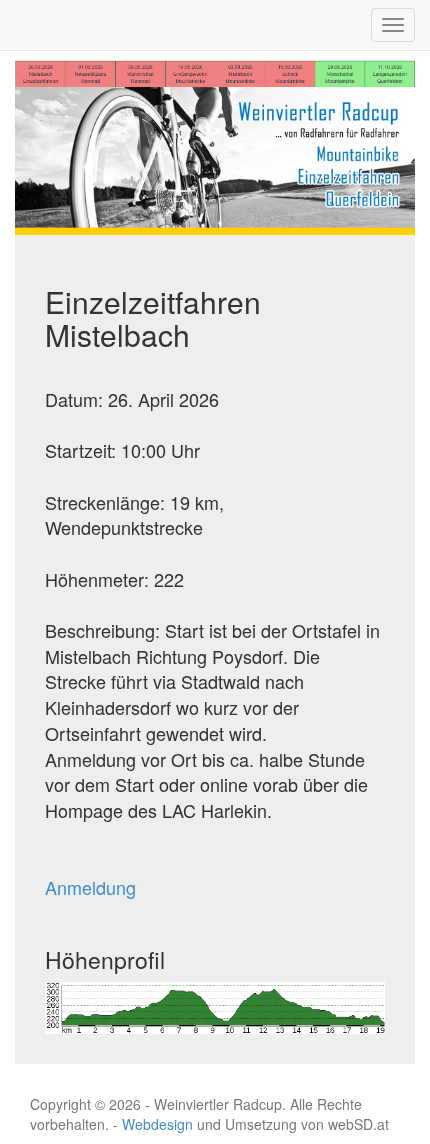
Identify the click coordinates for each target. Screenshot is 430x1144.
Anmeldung (90, 887)
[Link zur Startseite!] (215, 159)
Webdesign (157, 1124)
